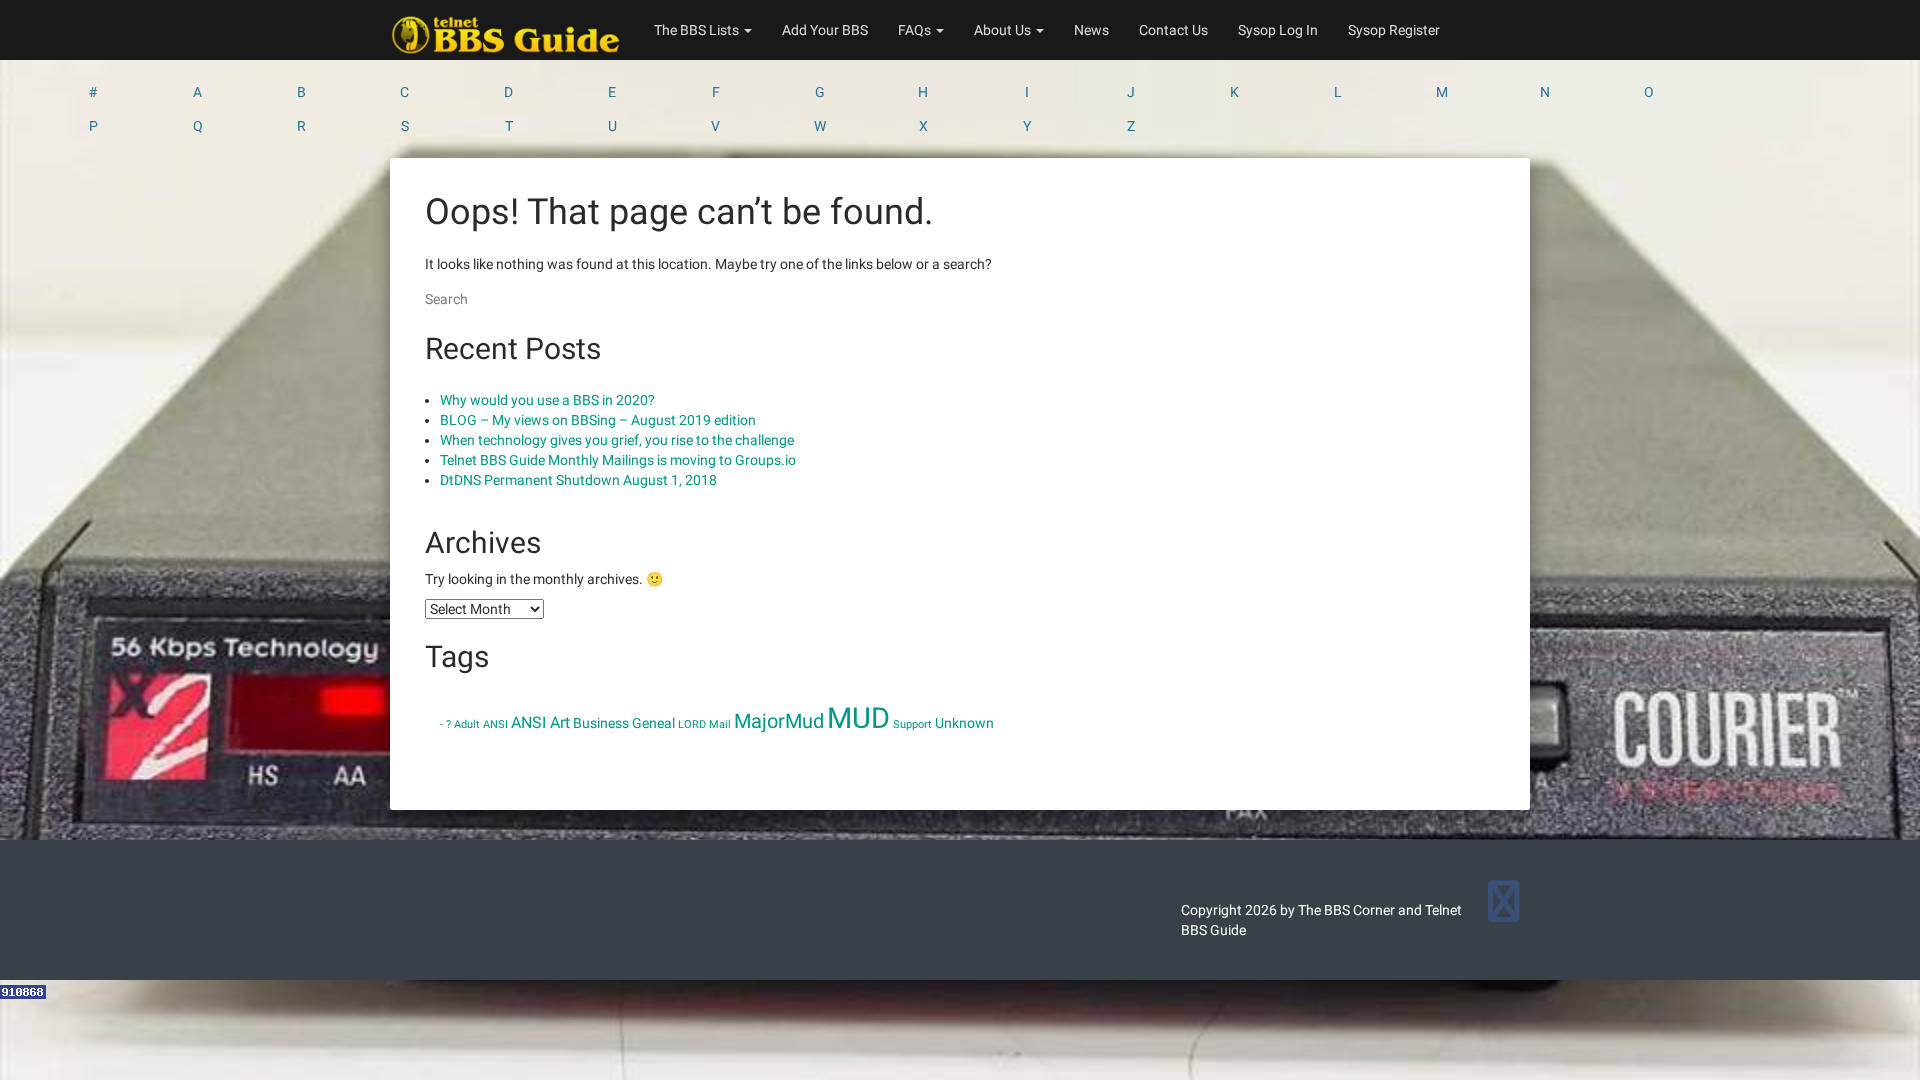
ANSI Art (540, 722)
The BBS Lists (698, 30)
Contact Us (1173, 30)
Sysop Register (1394, 30)
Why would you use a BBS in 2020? (547, 400)
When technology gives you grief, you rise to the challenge (617, 440)
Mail (720, 724)
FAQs (916, 30)
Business (601, 723)
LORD (692, 724)
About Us (1004, 30)
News (1091, 30)
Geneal (653, 723)
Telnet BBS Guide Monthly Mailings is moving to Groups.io (618, 460)
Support (912, 724)
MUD (858, 718)
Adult (467, 724)
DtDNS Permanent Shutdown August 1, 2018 (578, 480)
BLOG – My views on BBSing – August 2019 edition (598, 420)
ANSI (495, 724)
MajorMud (779, 721)
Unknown (964, 723)
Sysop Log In (1278, 30)
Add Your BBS (825, 30)
